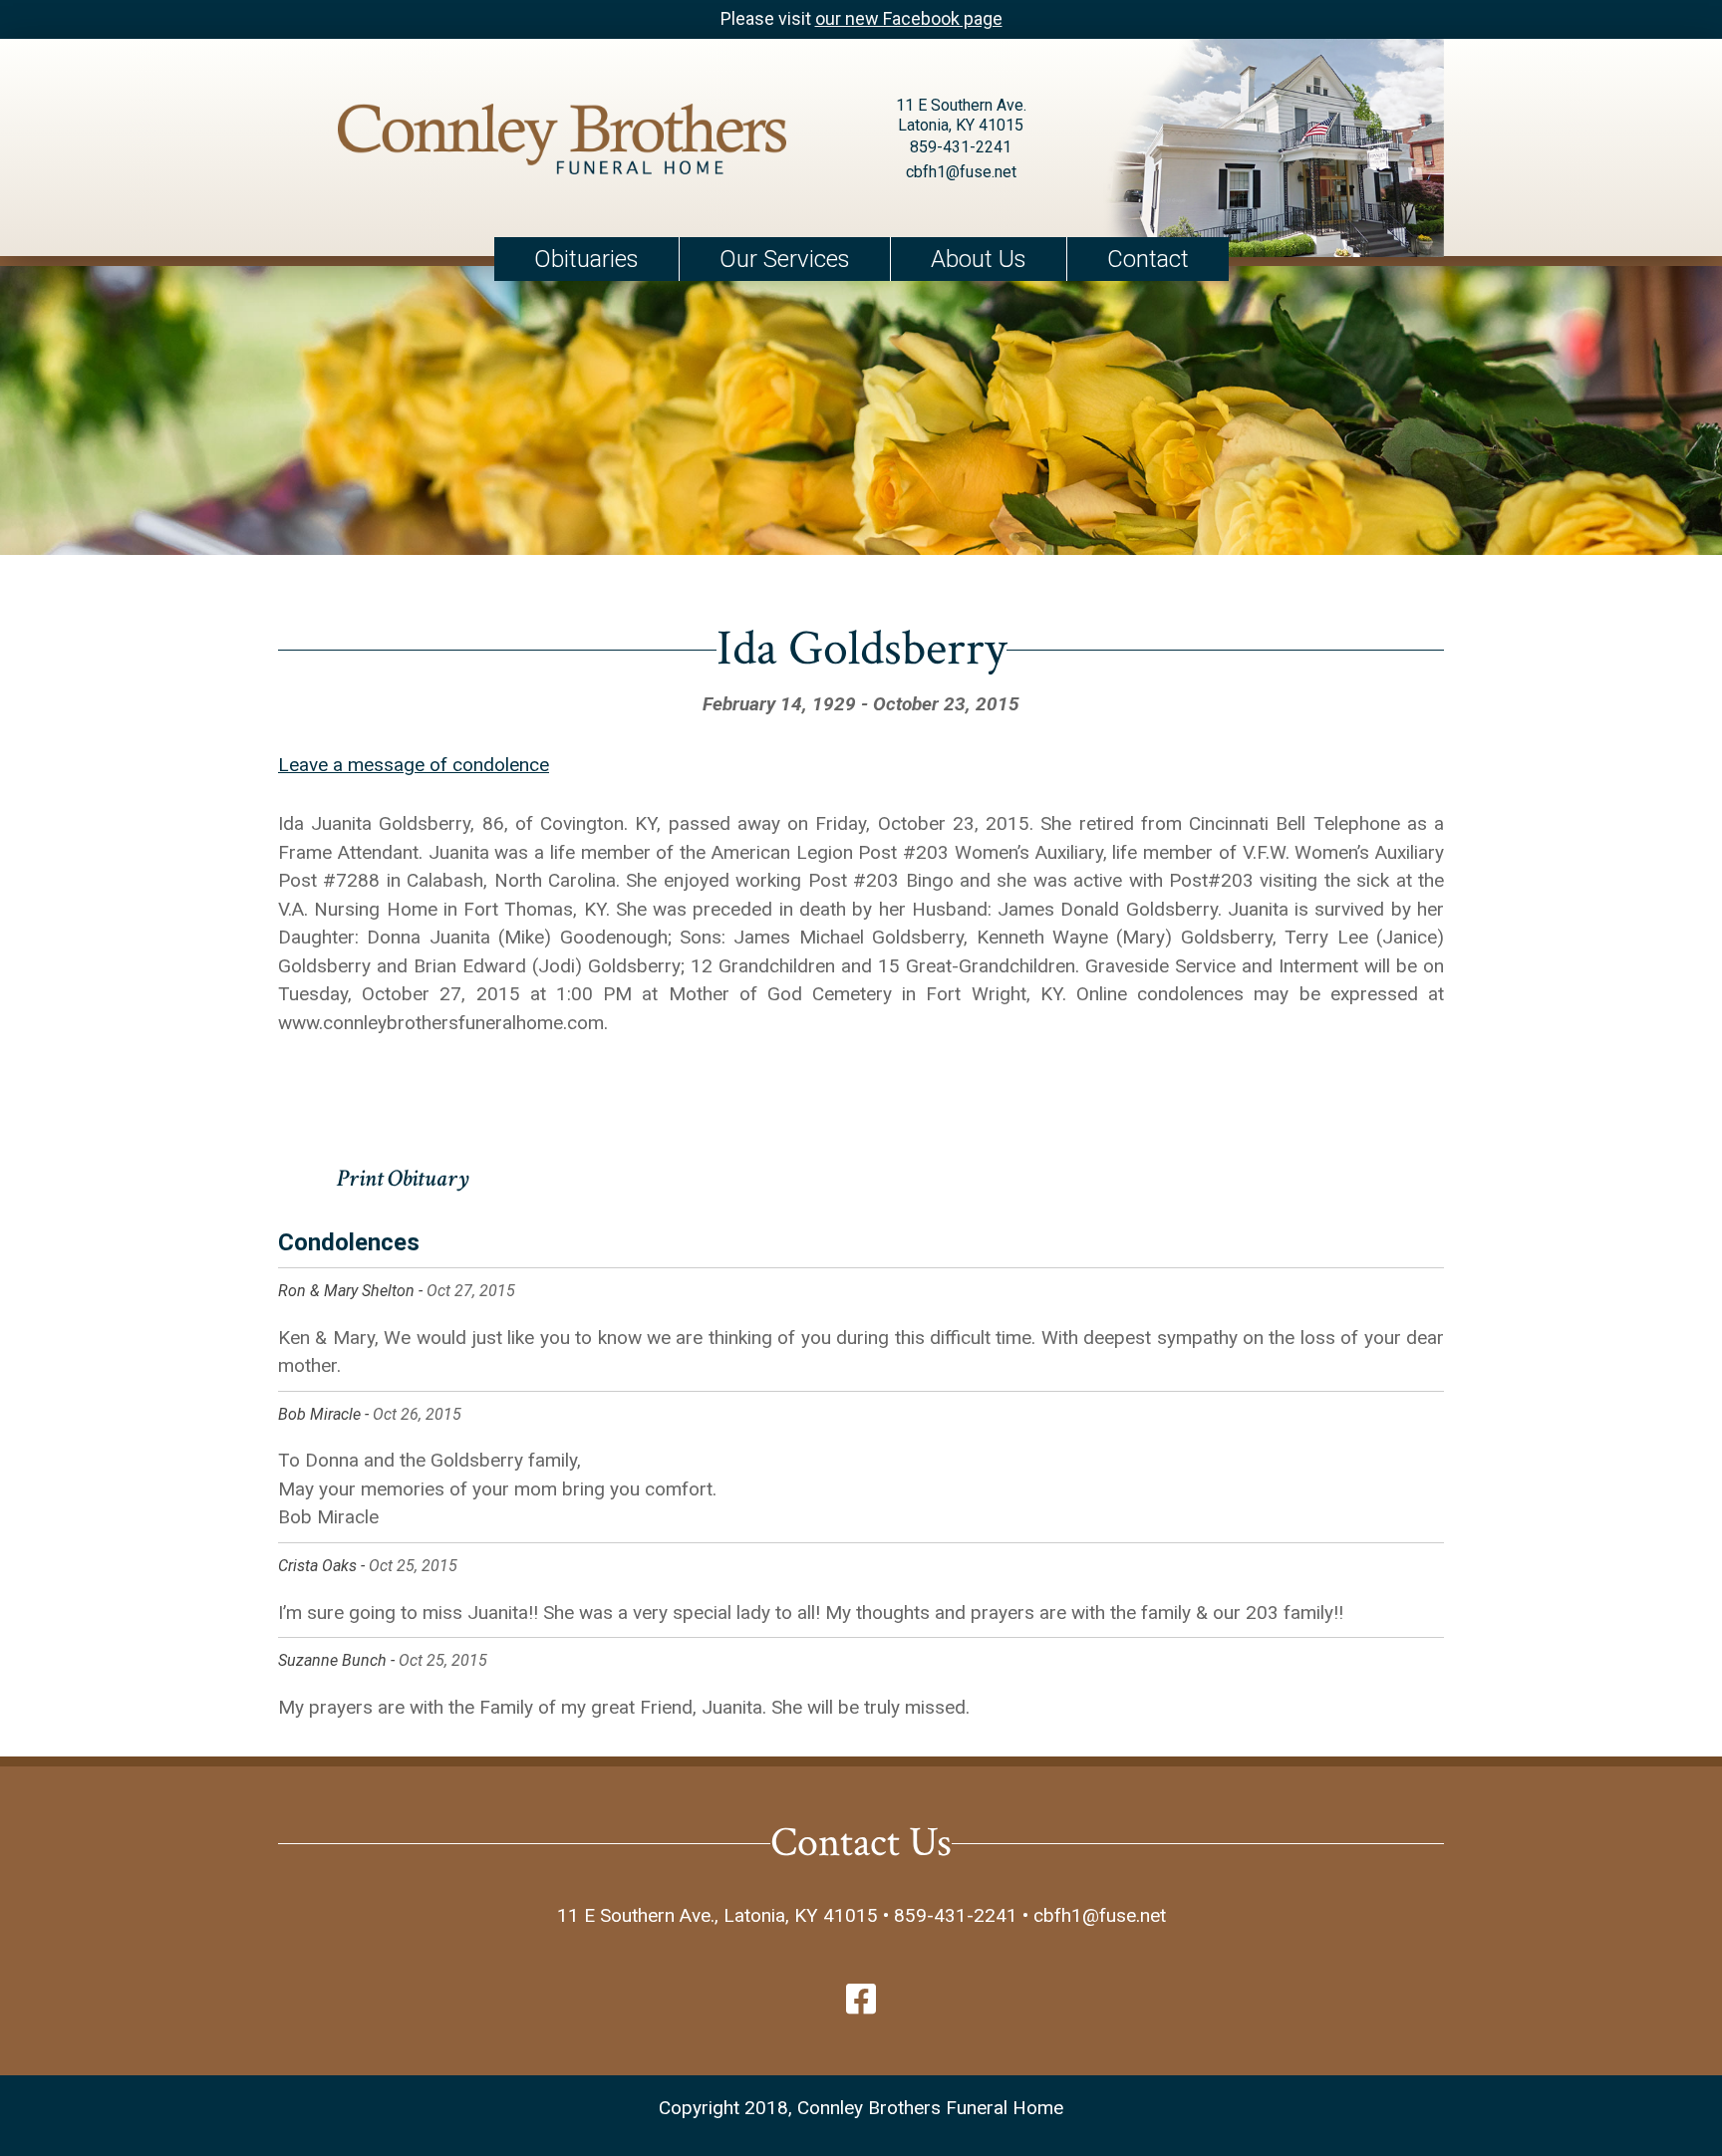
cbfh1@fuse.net (961, 172)
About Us (979, 259)
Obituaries (586, 259)
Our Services (785, 259)
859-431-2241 (961, 147)
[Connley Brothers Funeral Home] (562, 143)
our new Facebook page (909, 18)
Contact (1148, 259)
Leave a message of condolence (414, 765)
